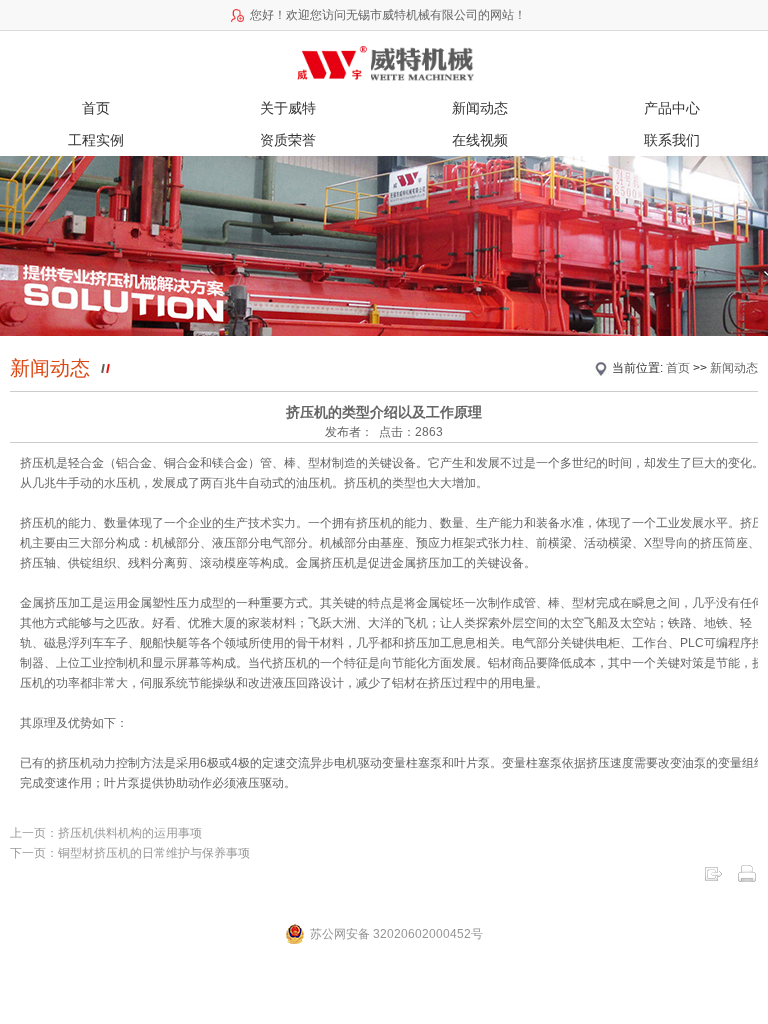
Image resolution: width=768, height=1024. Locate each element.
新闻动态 (480, 108)
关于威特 (288, 108)
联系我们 (672, 140)
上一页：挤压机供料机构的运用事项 (106, 833)
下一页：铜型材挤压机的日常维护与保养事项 (130, 853)
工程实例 (96, 140)
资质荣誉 (288, 140)
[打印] (747, 873)
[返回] (713, 873)
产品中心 (672, 108)
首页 (96, 108)
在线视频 (480, 140)
